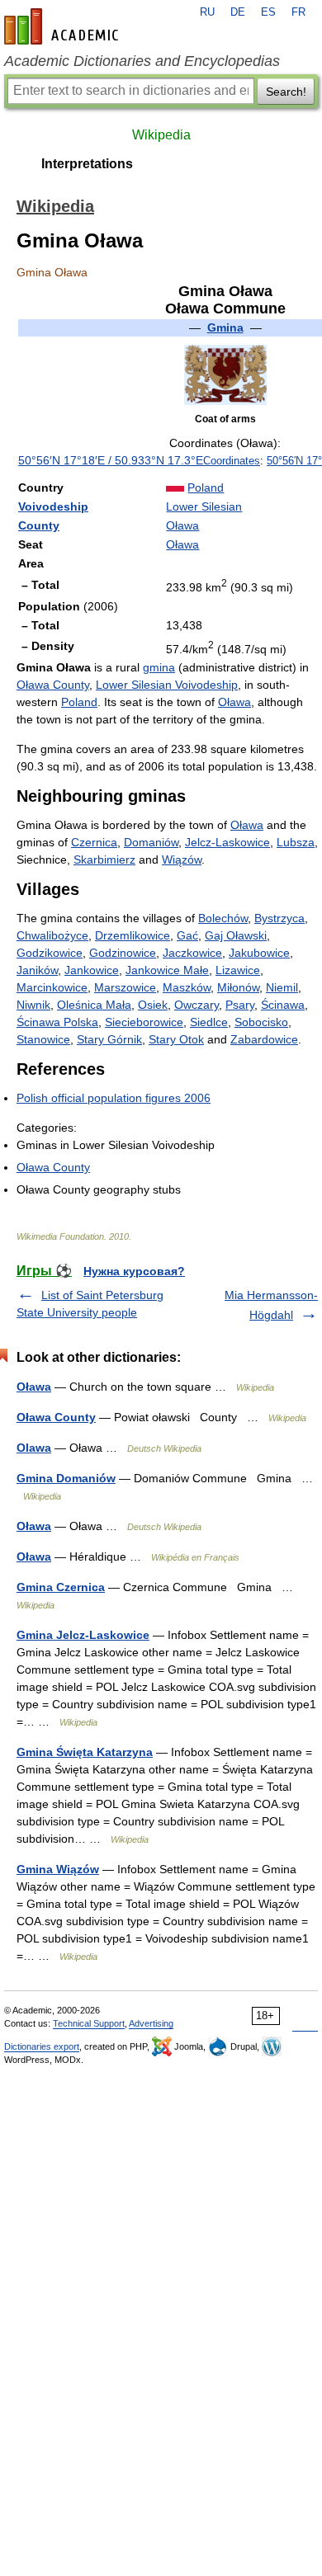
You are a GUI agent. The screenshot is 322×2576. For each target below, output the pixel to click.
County (39, 525)
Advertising (151, 2023)
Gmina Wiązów (58, 1869)
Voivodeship (53, 506)
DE (238, 12)
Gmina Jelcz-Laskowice (83, 1635)
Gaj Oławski (236, 935)
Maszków (187, 987)
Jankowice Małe (167, 970)
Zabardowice (264, 1039)
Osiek (153, 1005)
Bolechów (223, 918)
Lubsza (296, 842)
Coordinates (232, 461)
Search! (286, 92)
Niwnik (33, 1005)
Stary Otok (176, 1039)
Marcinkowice (52, 987)
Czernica (94, 842)
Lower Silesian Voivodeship (167, 685)
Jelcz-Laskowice (227, 842)
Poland (206, 487)
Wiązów (182, 859)
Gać (187, 935)
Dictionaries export (42, 2046)
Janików (37, 970)
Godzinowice (123, 953)
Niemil (282, 987)
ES (268, 12)
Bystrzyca (279, 918)
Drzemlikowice (133, 935)
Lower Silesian (204, 506)
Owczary (197, 1005)
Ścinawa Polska (57, 1022)
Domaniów (151, 842)
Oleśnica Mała (94, 1005)
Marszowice (125, 987)
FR (298, 12)
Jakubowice (259, 953)
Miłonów (238, 987)
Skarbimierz (104, 859)
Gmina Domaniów (66, 1478)
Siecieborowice (144, 1022)
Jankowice (92, 970)
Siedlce (209, 1022)
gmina (159, 667)
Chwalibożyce (52, 935)
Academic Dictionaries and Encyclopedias (142, 61)
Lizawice (238, 970)
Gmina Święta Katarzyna (85, 1752)
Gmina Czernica (61, 1587)
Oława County (53, 685)
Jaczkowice (192, 953)
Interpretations (87, 164)
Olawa (34, 1448)
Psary (240, 1005)
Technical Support (89, 2023)
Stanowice (43, 1039)
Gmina (225, 327)
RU (207, 12)
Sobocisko (261, 1022)
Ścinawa (283, 1005)
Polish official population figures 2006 (114, 1098)
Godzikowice (50, 953)
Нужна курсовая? (134, 1271)
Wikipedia (161, 135)
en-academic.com (64, 26)
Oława (182, 525)
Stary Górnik (109, 1039)
